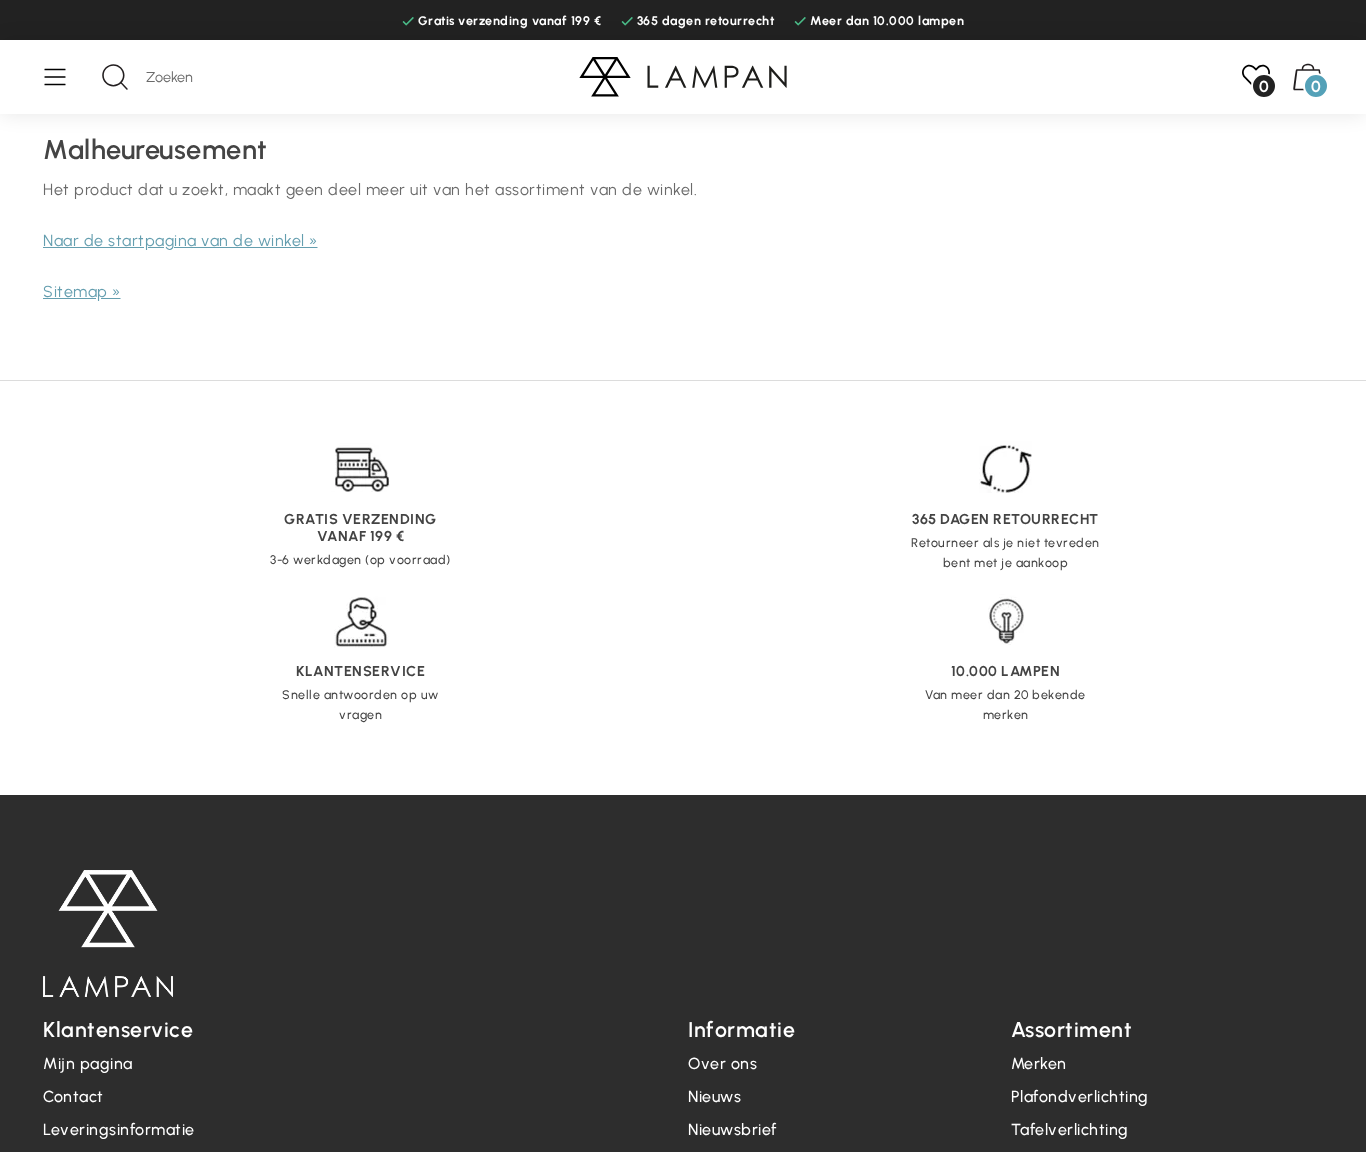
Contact (73, 1096)
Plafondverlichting (1080, 1096)
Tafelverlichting (1070, 1129)
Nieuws (714, 1096)
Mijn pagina (88, 1063)
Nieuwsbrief (732, 1129)
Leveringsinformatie (119, 1129)
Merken (1039, 1063)
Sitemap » (82, 291)
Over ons (722, 1063)
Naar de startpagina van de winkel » (180, 240)
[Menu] (65, 77)
